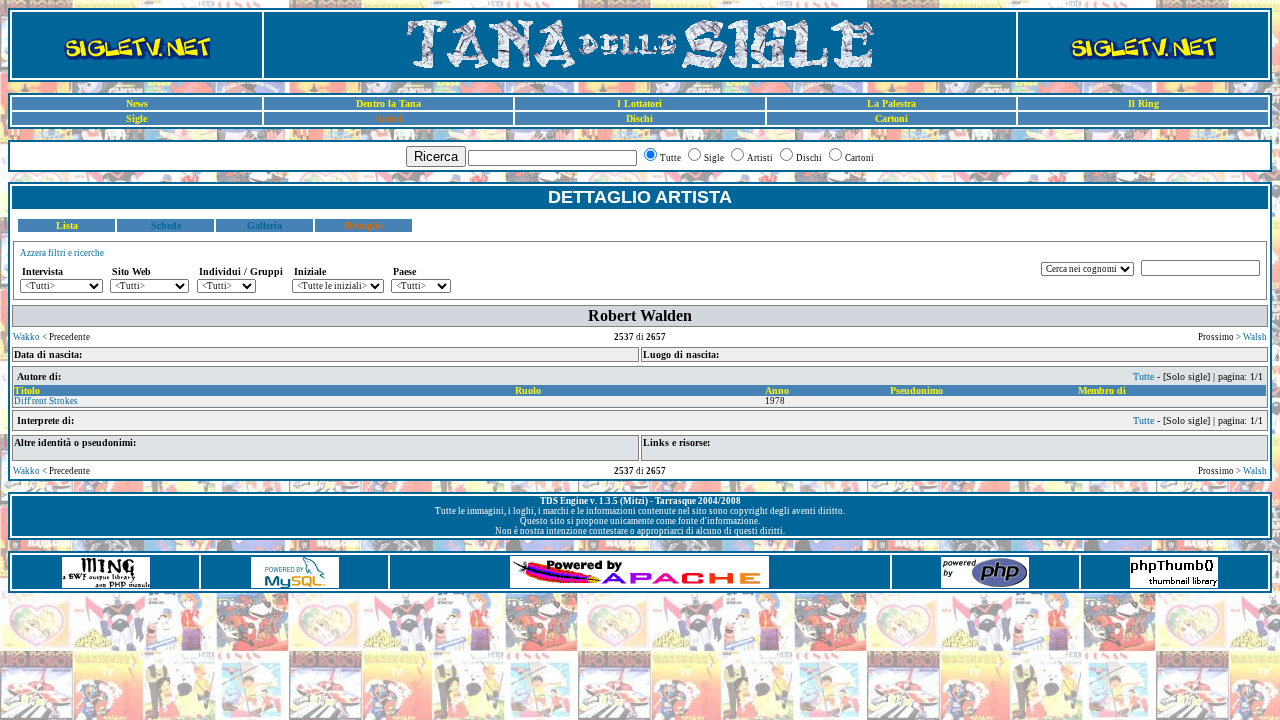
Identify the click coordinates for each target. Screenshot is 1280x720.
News (137, 103)
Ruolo (528, 390)
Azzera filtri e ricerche (62, 253)
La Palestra (891, 103)
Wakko (26, 337)
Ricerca (436, 156)
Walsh (1255, 337)
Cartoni (891, 118)
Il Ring (1143, 103)
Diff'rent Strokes (46, 401)
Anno (777, 390)
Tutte (1143, 376)
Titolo (27, 390)
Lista (67, 225)
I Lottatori (639, 103)
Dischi (639, 118)
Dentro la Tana (388, 103)
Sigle (136, 118)
